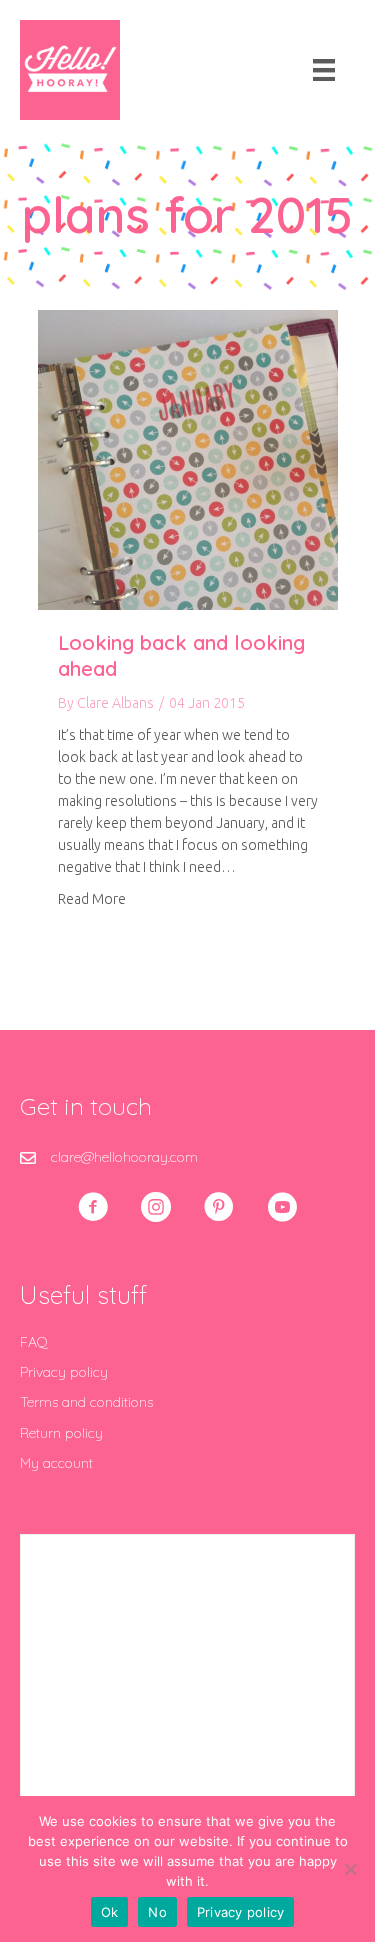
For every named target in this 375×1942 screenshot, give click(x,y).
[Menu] (324, 70)
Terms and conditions (86, 1402)
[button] (93, 1207)
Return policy (61, 1433)
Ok (110, 1912)
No (157, 1912)
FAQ (34, 1342)
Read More (92, 898)
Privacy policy (64, 1372)
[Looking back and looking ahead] (188, 459)
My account (56, 1463)
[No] (350, 1869)
